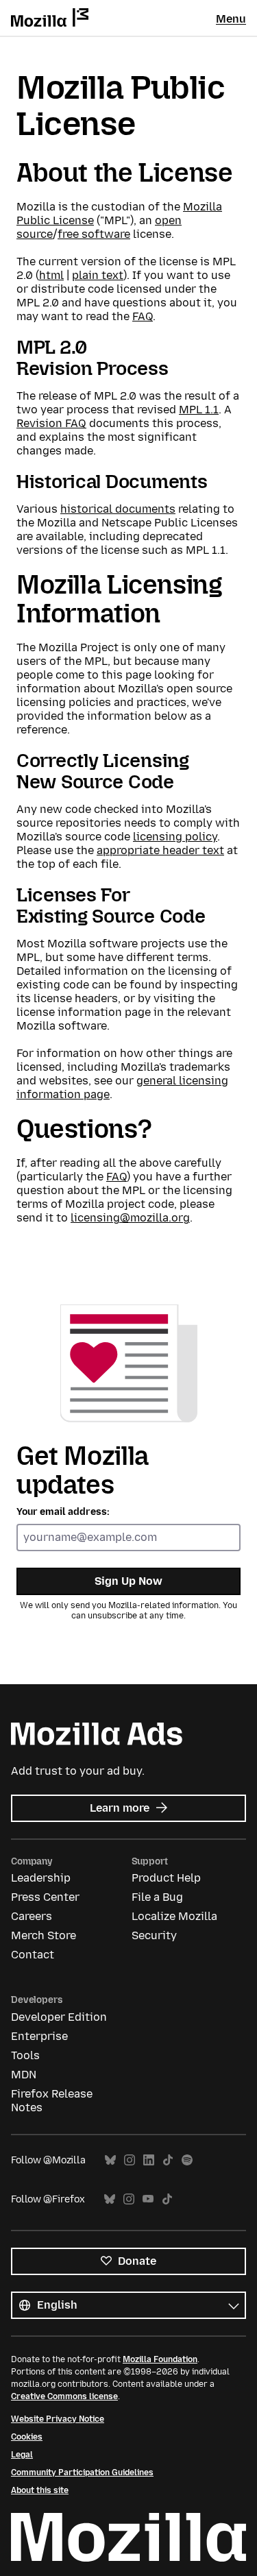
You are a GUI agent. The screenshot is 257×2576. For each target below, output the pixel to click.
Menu (231, 19)
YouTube (148, 2199)
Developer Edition (59, 2017)
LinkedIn (149, 2160)
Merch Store (44, 1935)
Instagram (130, 2160)
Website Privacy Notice (58, 2419)
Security (154, 1935)
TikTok (168, 2160)
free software (94, 234)
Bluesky (110, 2160)
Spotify (187, 2160)
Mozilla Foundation (160, 2359)
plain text (98, 275)
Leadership (41, 1878)
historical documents (118, 509)
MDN (24, 2075)
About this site (40, 2490)
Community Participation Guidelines (82, 2472)
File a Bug (157, 1897)
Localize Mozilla (174, 1916)
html (51, 275)
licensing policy (175, 837)
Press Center (45, 1897)
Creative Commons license (64, 2396)
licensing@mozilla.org (130, 1218)
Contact (33, 1955)
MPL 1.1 (199, 410)
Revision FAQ (51, 423)
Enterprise (39, 2036)
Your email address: (63, 1512)
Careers (32, 1916)
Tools (25, 2055)
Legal (22, 2455)
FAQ (143, 316)
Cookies (27, 2437)
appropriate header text (160, 850)
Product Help (166, 1878)
